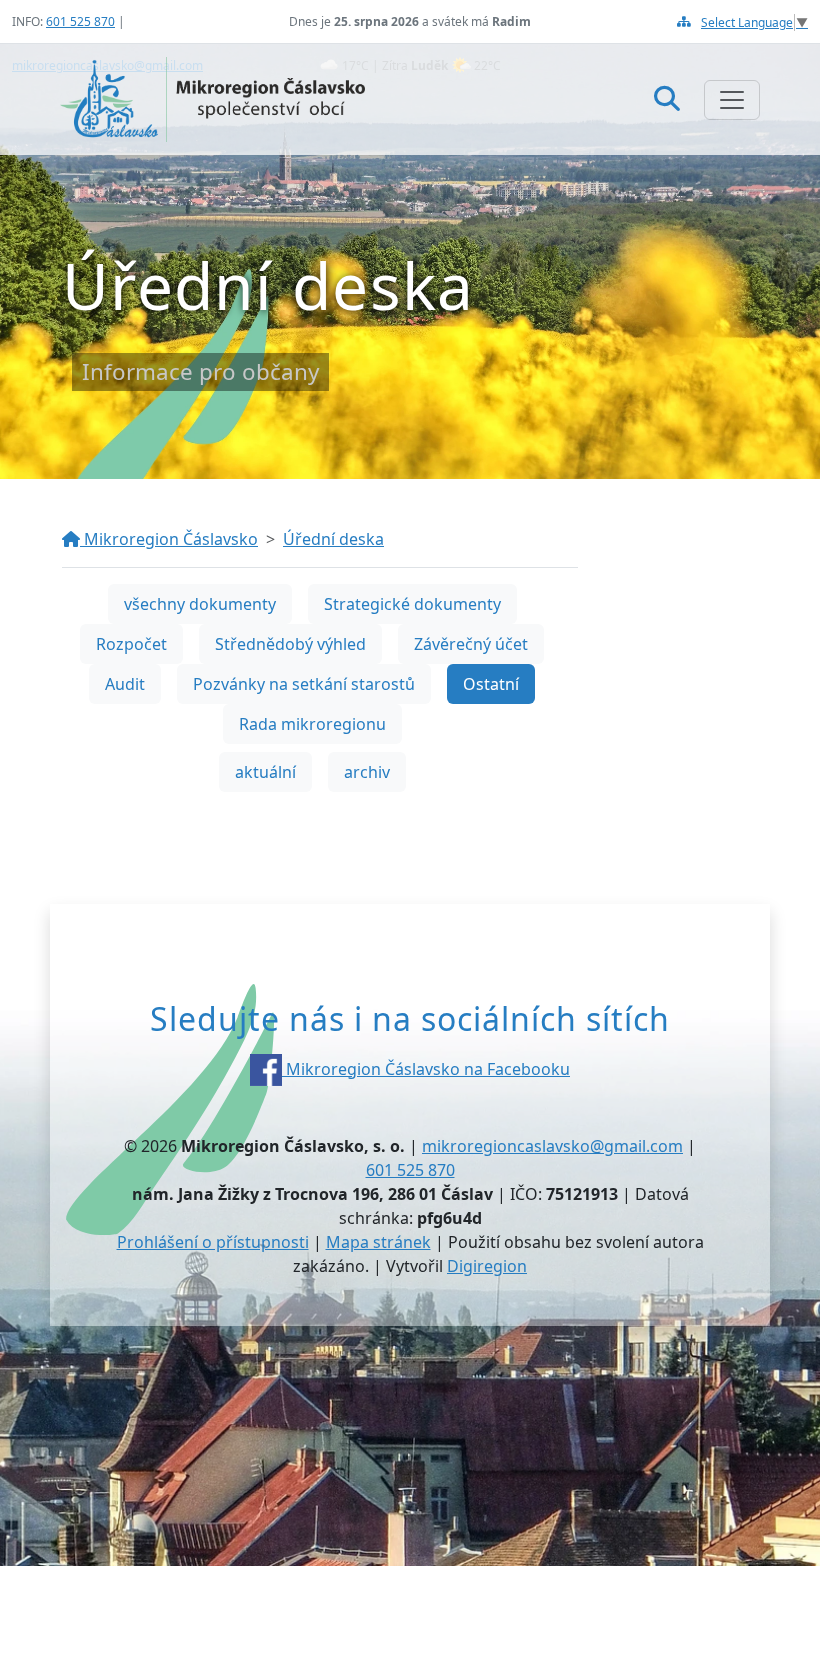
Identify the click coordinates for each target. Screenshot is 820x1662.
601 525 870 (80, 21)
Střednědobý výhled (290, 644)
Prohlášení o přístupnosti (213, 1242)
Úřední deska (333, 539)
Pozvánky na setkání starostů (304, 684)
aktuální (265, 772)
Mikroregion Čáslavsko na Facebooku (426, 1069)
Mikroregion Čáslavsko (169, 539)
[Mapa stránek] (684, 21)
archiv (367, 772)
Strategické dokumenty (412, 604)
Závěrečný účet (471, 644)
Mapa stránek (378, 1242)
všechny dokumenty (200, 604)
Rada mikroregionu (312, 724)
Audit (125, 684)
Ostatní (491, 684)
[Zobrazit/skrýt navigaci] (732, 100)
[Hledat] (667, 98)
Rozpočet (131, 644)
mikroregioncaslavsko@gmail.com (552, 1146)
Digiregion (487, 1266)
